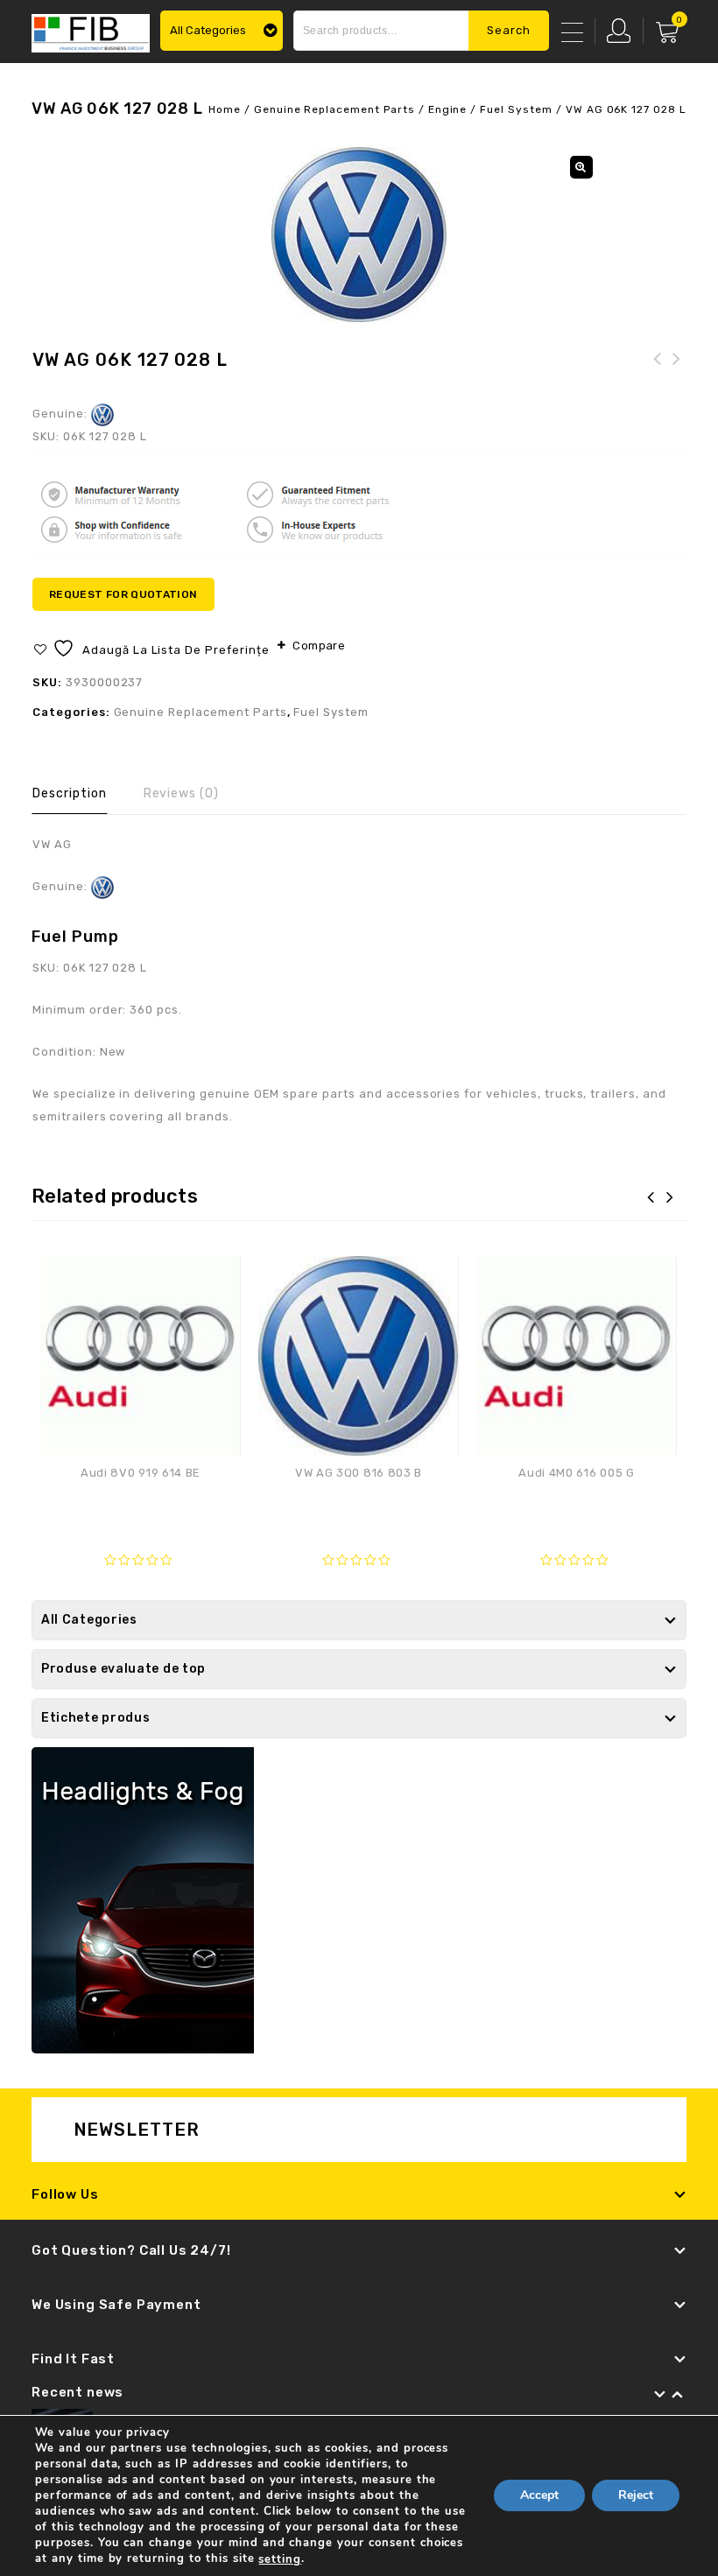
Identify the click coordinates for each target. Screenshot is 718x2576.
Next (678, 2395)
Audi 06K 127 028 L (677, 369)
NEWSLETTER (137, 2130)
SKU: (48, 436)
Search (509, 30)
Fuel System (516, 109)
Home (225, 109)
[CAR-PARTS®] (91, 31)
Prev (660, 2395)
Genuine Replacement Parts (334, 109)
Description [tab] (70, 793)
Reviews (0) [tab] (182, 793)
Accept (539, 2496)
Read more (141, 1507)
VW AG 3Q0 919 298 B (658, 369)
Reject (636, 2496)
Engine (448, 109)
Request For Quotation (123, 594)
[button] (581, 167)
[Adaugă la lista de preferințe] (218, 1278)
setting (280, 2559)
